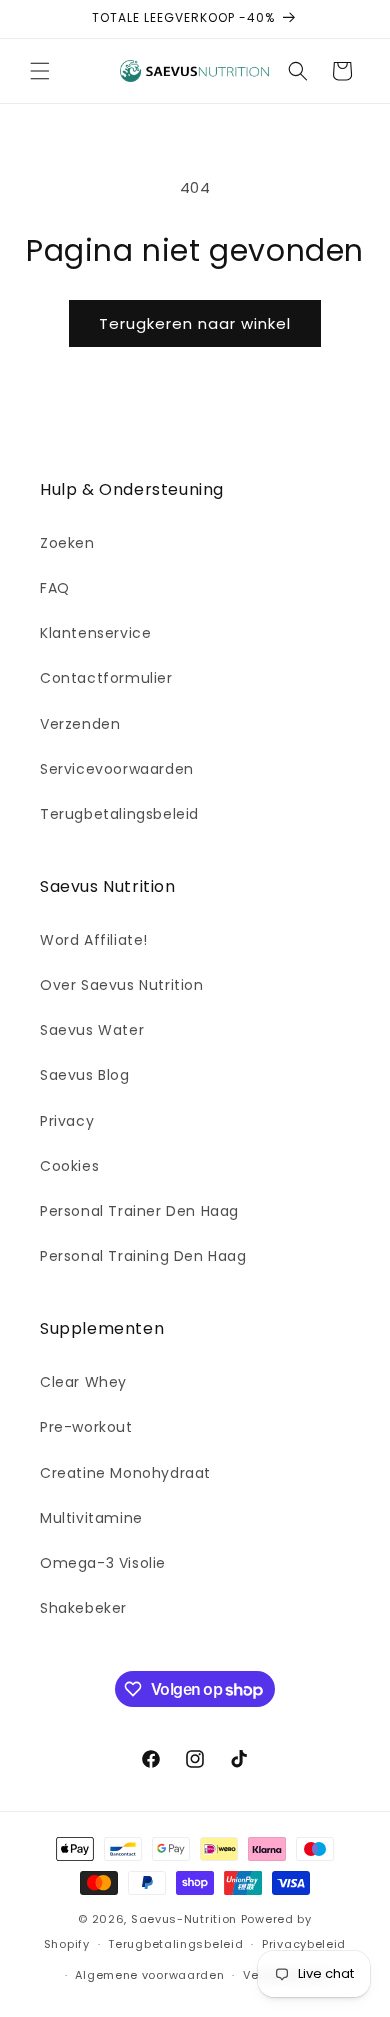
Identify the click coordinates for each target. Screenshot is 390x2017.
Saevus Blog (85, 1075)
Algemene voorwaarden (149, 1975)
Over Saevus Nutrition (122, 985)
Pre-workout (86, 1427)
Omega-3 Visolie (103, 1563)
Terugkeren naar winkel (195, 323)
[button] (40, 71)
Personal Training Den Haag (143, 1256)
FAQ (55, 588)
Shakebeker (83, 1608)
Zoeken (67, 543)
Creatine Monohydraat (125, 1473)
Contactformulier (106, 678)
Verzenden (80, 724)
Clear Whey (83, 1382)
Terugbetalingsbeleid (119, 814)
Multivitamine (91, 1518)
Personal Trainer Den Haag (139, 1211)
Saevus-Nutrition (184, 1919)
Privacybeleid (304, 1944)
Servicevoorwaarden (117, 769)
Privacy (67, 1121)
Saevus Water (92, 1030)
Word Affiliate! (94, 940)
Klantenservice (95, 633)
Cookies (69, 1166)
